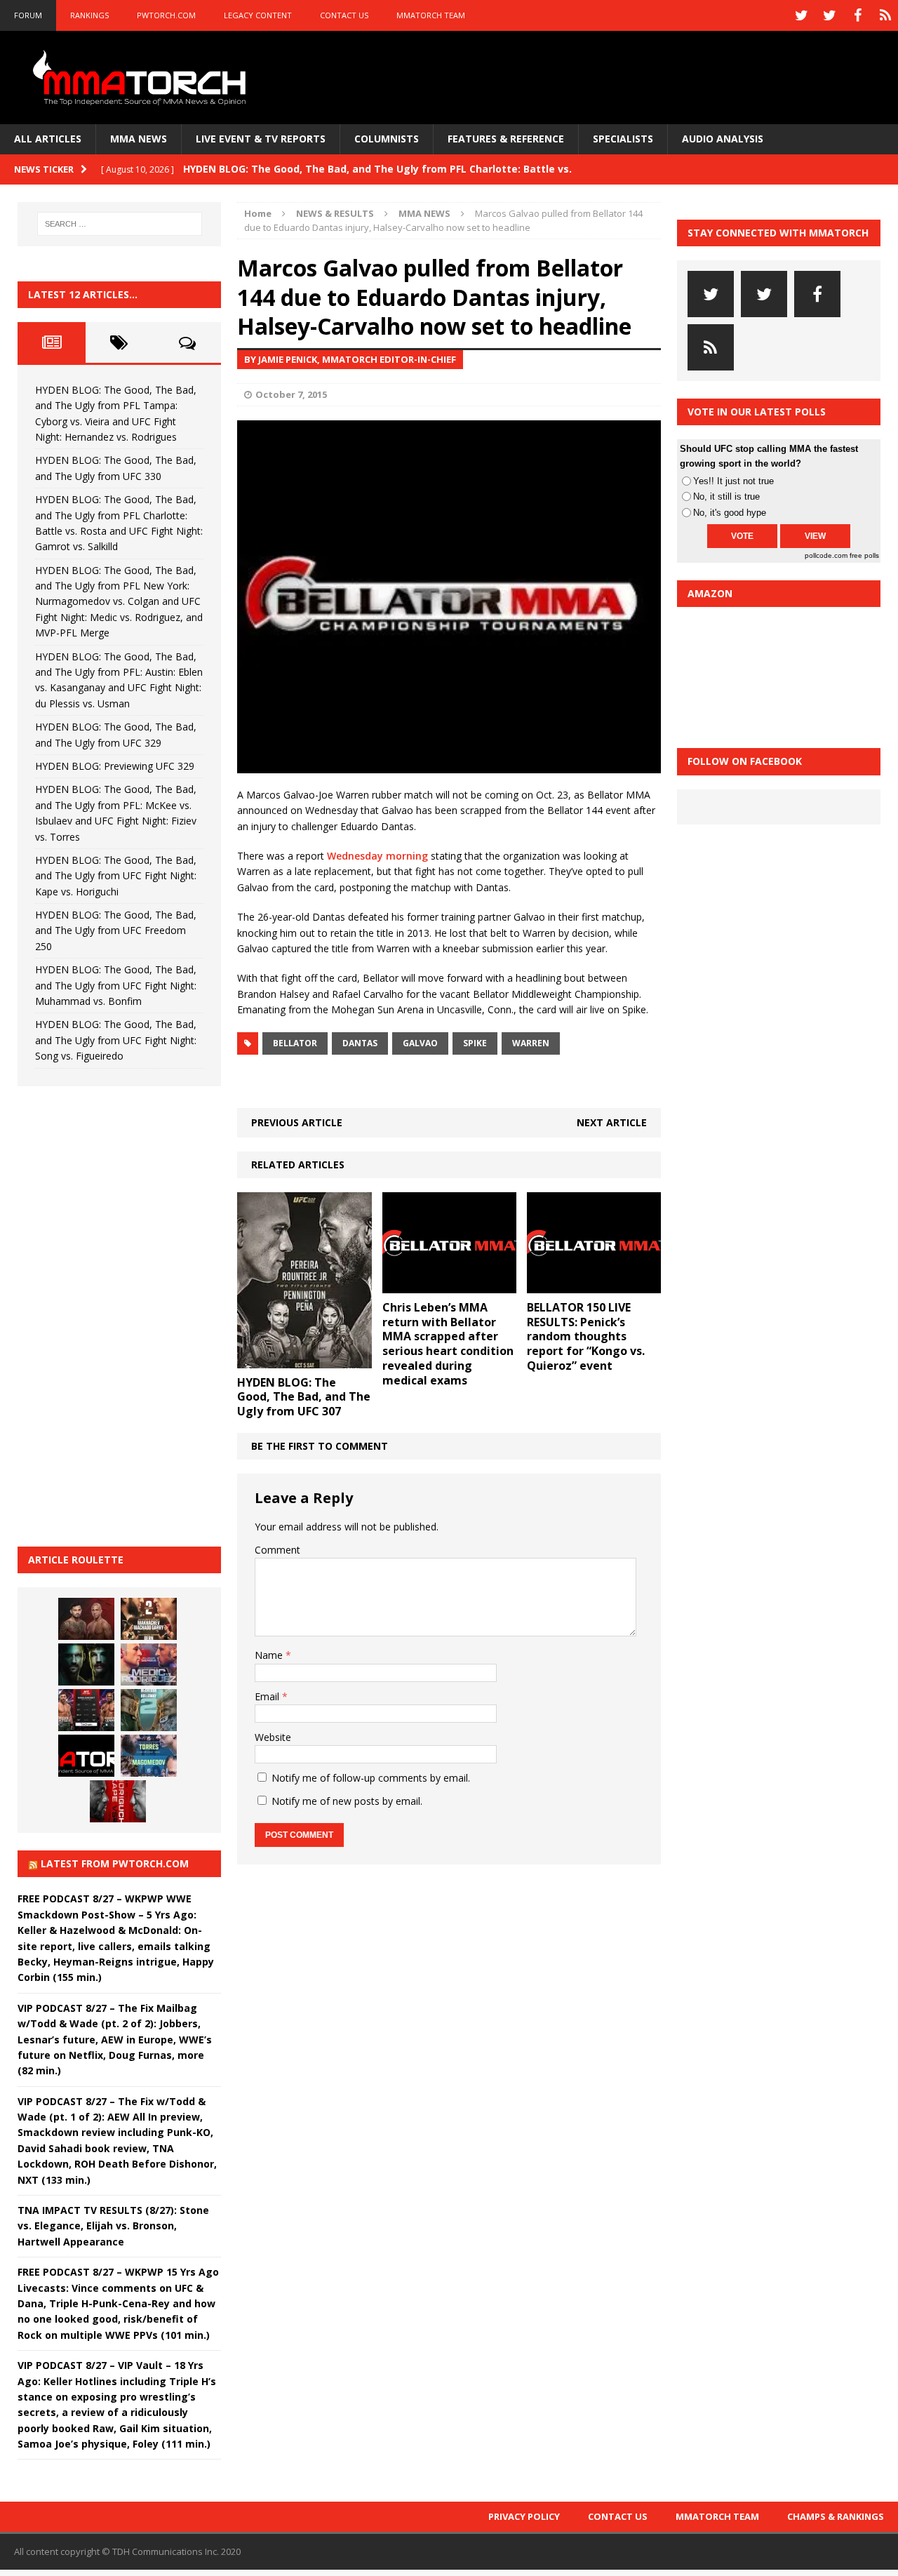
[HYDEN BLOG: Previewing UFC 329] (86, 1756)
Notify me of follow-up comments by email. (371, 1778)
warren (531, 1043)
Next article (612, 1122)
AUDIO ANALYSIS (723, 139)
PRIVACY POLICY (524, 2516)
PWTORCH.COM (166, 15)
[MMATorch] (142, 78)
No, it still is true (726, 496)
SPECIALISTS (623, 139)
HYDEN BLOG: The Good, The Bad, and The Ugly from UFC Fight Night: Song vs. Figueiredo (116, 1040)
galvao (420, 1043)
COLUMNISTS (387, 139)
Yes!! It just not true (733, 481)
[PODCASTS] (885, 15)
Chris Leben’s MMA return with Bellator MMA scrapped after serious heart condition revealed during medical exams (448, 1344)
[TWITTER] (801, 15)
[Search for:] (120, 224)
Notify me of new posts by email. (347, 1801)
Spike (475, 1043)
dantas (360, 1043)
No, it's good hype (730, 513)
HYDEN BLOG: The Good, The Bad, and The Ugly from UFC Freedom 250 (116, 930)
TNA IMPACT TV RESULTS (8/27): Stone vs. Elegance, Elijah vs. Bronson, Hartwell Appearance (113, 2226)
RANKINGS (89, 15)
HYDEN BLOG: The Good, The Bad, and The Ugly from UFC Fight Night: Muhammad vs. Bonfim (116, 985)
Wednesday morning (377, 856)
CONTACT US (344, 15)
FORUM (28, 15)
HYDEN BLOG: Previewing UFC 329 (115, 766)
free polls (864, 555)
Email (268, 1696)
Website (273, 1737)
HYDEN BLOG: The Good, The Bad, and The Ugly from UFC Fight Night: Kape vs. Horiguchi (116, 876)
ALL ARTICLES (48, 139)
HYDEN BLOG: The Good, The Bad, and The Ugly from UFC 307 (304, 1397)
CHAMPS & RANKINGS (836, 2516)
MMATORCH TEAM (431, 15)
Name (270, 1655)
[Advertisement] (123, 1314)
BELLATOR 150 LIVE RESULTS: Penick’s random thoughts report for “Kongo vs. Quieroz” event (586, 1336)
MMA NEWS (139, 139)
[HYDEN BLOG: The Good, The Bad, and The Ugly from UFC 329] (149, 1710)
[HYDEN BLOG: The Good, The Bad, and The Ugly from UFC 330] (149, 1619)
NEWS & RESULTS (335, 213)
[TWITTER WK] (829, 15)
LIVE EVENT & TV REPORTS (261, 139)
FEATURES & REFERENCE (506, 139)
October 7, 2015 (291, 394)
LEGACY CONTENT (258, 15)
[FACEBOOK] (857, 15)
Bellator (295, 1043)
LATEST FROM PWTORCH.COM (115, 1863)
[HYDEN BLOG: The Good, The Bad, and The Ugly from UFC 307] (304, 1360)
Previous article (297, 1122)
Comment (277, 1550)
